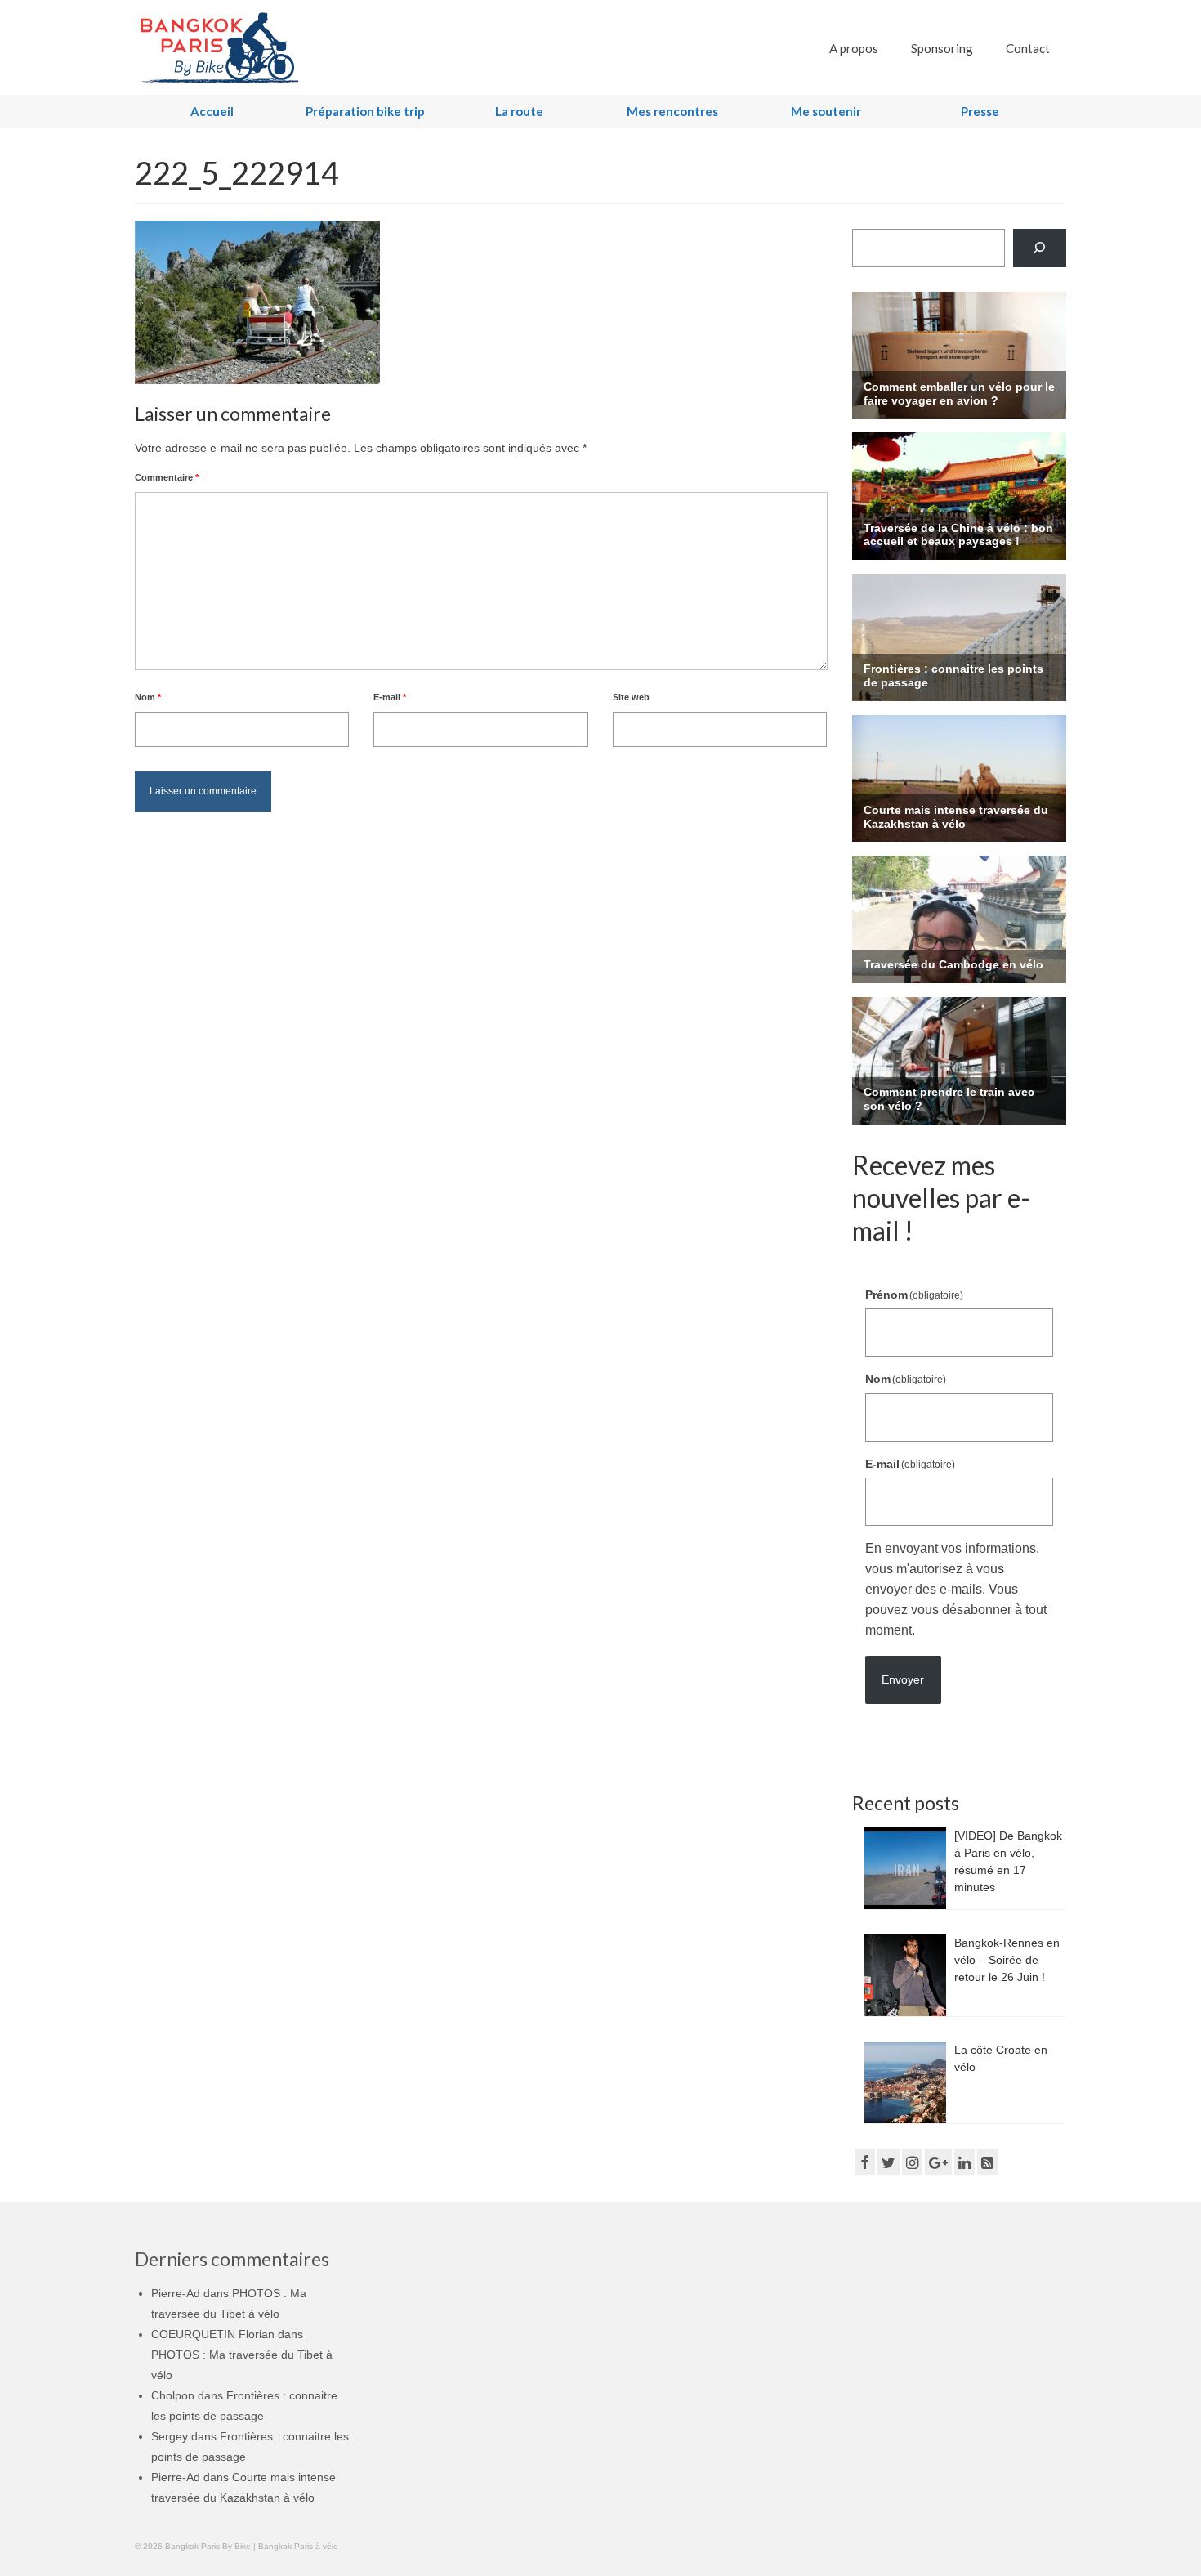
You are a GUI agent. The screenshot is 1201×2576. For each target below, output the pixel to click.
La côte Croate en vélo (1001, 2058)
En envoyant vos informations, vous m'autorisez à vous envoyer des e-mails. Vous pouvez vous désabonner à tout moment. (956, 1589)
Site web (631, 697)
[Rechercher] (1040, 248)
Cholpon (173, 2395)
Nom (148, 697)
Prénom (915, 1295)
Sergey (170, 2436)
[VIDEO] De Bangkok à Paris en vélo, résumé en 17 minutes (1008, 1861)
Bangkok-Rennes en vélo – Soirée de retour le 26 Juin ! (1007, 1960)
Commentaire (167, 477)
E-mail (390, 697)
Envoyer (903, 1679)
